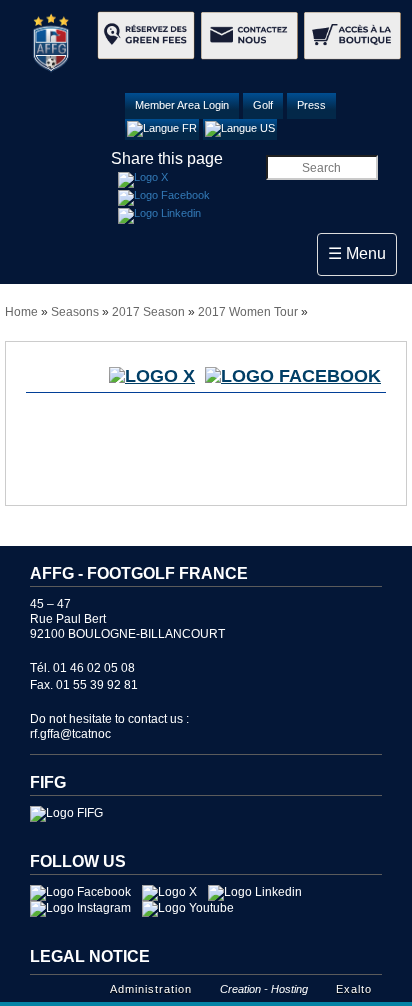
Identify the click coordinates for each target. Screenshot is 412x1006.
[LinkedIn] (159, 216)
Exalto (354, 989)
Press (311, 105)
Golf (263, 105)
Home (21, 312)
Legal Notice (90, 956)
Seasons (75, 312)
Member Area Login (182, 105)
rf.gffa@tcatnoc (70, 734)
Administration (151, 989)
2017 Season (148, 312)
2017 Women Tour (248, 312)
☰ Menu (362, 253)
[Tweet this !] (143, 180)
